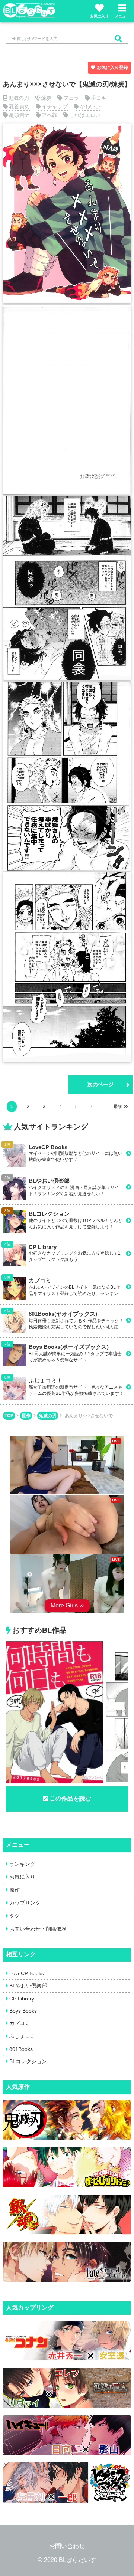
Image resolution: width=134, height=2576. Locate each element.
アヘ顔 (50, 115)
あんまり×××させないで (89, 1416)
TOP (9, 1416)
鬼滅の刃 (19, 98)
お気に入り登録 (112, 68)
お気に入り (99, 16)
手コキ (99, 98)
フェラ (71, 98)
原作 (26, 1416)
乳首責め (19, 106)
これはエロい (85, 115)
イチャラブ (55, 106)
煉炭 (46, 98)
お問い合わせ (67, 2546)
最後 (118, 1107)
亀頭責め (19, 115)
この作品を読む (70, 1798)
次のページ (100, 1084)
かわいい (90, 106)
